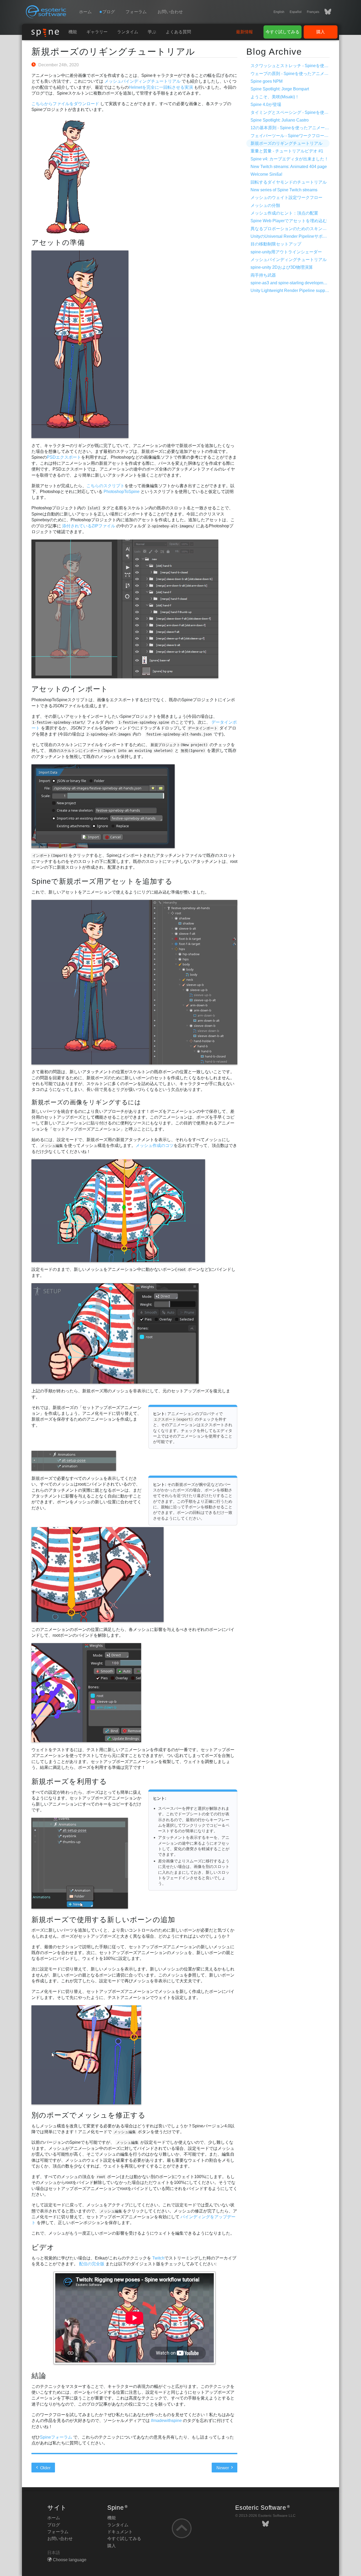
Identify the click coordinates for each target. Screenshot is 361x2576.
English (279, 12)
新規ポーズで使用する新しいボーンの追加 (103, 1920)
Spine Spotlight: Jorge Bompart (280, 89)
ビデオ (43, 2247)
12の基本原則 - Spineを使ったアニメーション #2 (297, 128)
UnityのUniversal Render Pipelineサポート (291, 236)
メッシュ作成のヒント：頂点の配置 (284, 213)
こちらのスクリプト (105, 486)
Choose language (70, 2560)
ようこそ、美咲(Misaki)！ (275, 97)
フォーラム (136, 12)
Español (296, 12)
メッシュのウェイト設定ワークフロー (286, 197)
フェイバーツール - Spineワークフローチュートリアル (302, 136)
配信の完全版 (92, 2264)
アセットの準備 (58, 242)
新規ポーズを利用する (69, 1781)
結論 (39, 2376)
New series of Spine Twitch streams (284, 190)
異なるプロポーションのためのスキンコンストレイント (303, 229)
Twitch (158, 2258)
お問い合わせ (170, 12)
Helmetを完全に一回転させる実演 (161, 87)
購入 (321, 32)
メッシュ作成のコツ (155, 1145)
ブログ (54, 2525)
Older (45, 2468)
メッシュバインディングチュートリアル (142, 81)
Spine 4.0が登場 (266, 104)
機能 (73, 32)
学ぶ (152, 32)
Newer (223, 2468)
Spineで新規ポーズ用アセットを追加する (102, 881)
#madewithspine (166, 2421)
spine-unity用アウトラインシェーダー (286, 252)
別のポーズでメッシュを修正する (89, 2115)
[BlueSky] (325, 12)
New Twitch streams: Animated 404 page (289, 167)
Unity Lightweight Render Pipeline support (290, 290)
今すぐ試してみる (283, 32)
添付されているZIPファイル (89, 526)
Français (313, 12)
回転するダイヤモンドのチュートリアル (289, 182)
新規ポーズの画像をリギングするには (86, 1102)
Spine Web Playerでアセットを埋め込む (289, 221)
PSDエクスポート (64, 457)
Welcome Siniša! (266, 174)
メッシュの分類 (265, 205)
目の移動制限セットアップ (276, 244)
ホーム (85, 12)
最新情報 (244, 32)
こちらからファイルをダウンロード (65, 104)
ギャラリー (97, 32)
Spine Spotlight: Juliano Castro (280, 120)
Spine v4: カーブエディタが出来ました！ (290, 159)
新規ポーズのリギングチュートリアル (113, 52)
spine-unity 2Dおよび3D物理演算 (282, 267)
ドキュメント (120, 2532)
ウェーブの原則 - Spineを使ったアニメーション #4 (299, 74)
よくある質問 (178, 32)
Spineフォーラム (56, 2437)
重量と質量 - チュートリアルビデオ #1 (287, 151)
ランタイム (128, 32)
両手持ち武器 (263, 275)
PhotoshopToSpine (122, 492)
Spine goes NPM (267, 81)
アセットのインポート (70, 689)
